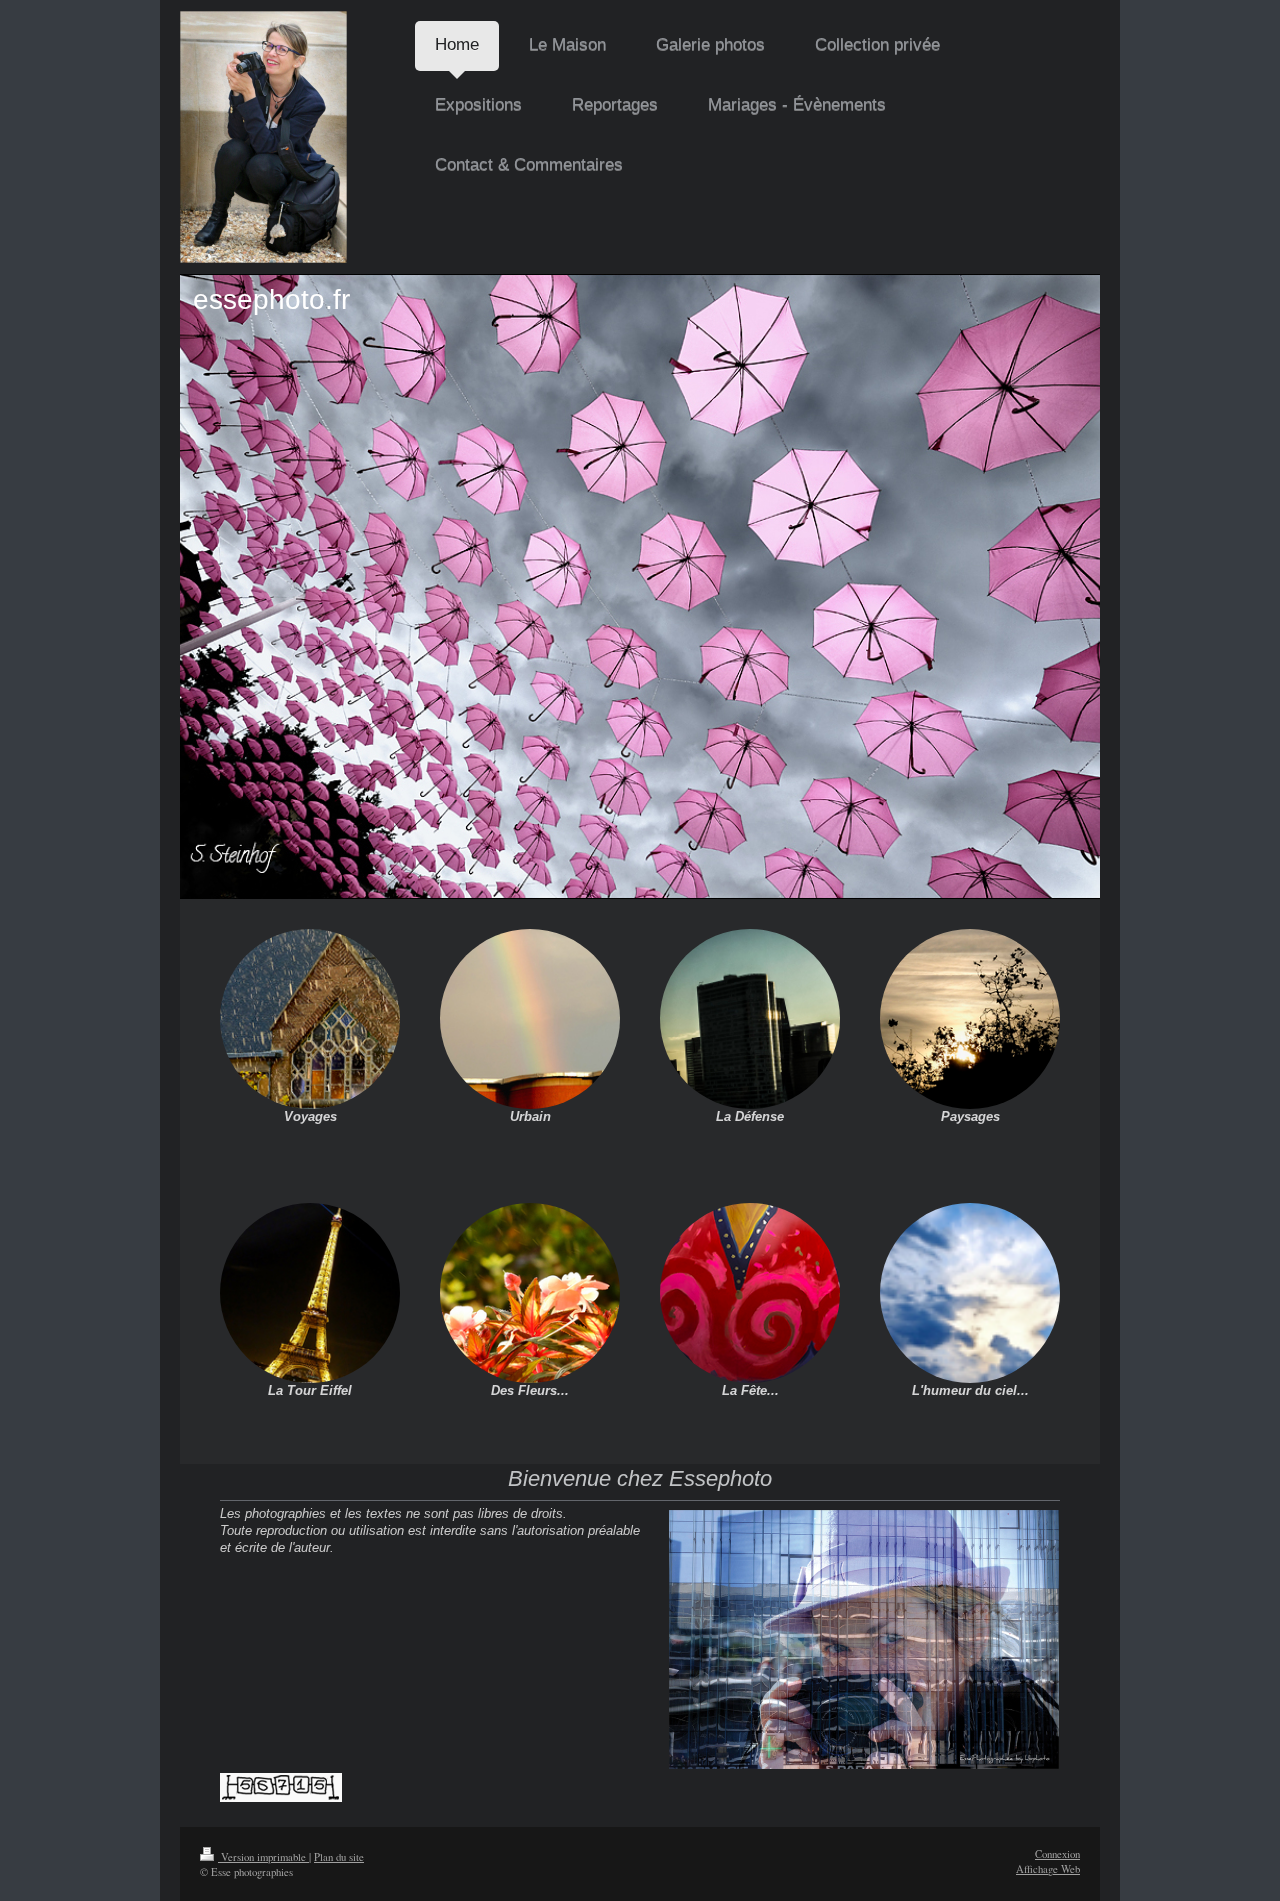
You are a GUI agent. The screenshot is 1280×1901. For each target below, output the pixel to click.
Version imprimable (263, 1857)
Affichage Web (1048, 1869)
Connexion (1057, 1854)
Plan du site (339, 1857)
